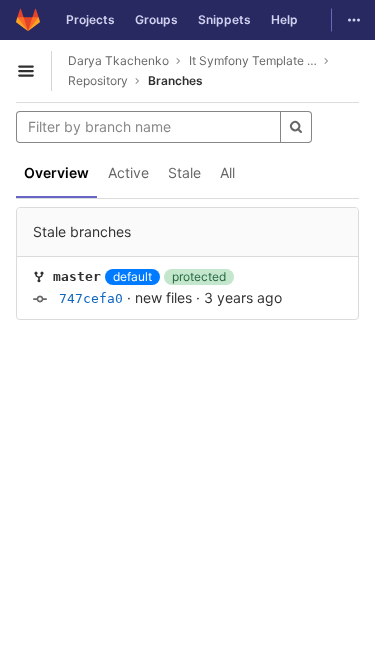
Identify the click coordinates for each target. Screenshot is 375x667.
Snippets (224, 19)
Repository (98, 80)
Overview (56, 172)
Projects (90, 19)
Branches (175, 80)
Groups (156, 19)
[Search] (296, 127)
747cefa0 (91, 298)
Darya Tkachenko (118, 60)
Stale (184, 172)
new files (163, 297)
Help (284, 19)
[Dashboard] (28, 20)
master (77, 276)
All (227, 172)
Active (128, 172)
